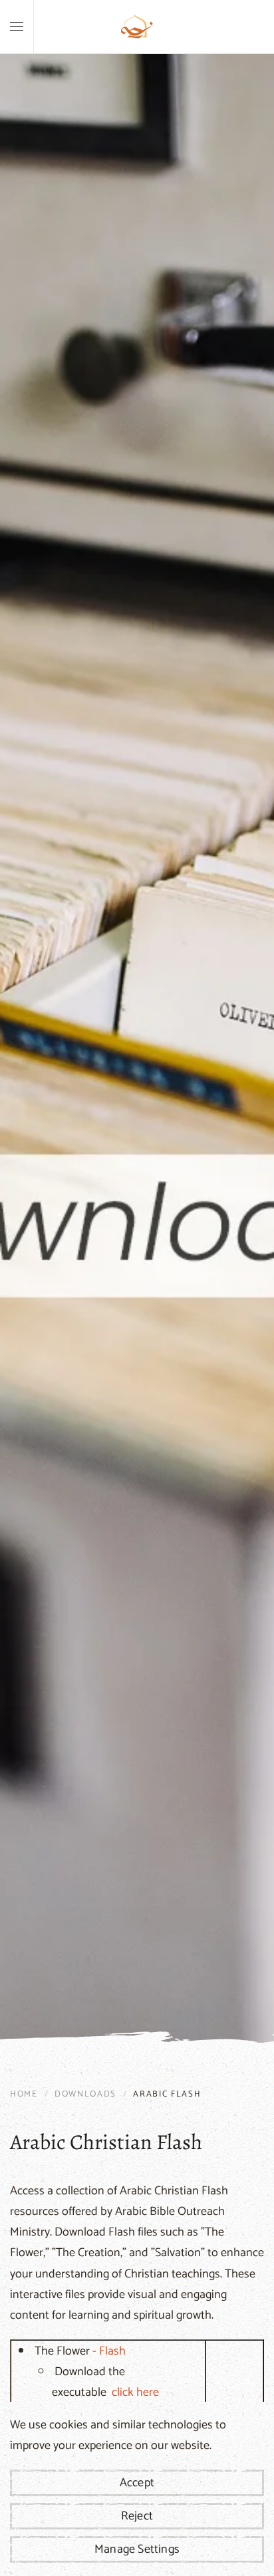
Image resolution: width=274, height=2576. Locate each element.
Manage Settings (137, 2549)
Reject (137, 2516)
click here (135, 2392)
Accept (137, 2483)
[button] (17, 27)
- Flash (109, 2351)
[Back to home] (137, 27)
